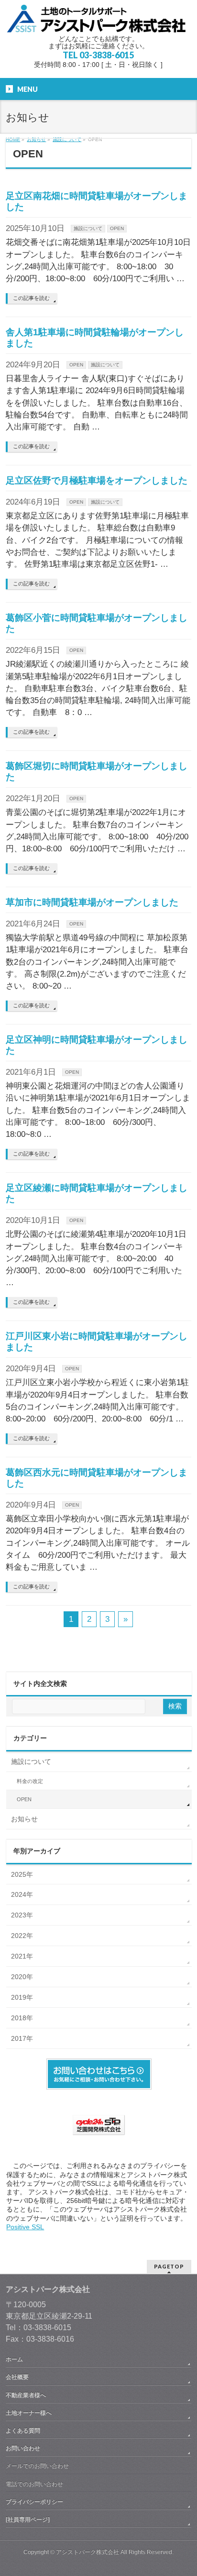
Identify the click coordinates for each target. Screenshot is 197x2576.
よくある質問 (23, 2431)
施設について (88, 228)
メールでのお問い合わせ (37, 2466)
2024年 (22, 1894)
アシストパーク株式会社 (88, 2552)
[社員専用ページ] (28, 2520)
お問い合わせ (23, 2448)
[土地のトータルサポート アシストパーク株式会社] (98, 22)
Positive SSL (25, 2227)
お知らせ (24, 1819)
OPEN (117, 228)
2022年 (22, 1936)
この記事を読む (31, 298)
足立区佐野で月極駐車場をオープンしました (97, 480)
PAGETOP (169, 2266)
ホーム (14, 2359)
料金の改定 (30, 1781)
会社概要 (17, 2377)
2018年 (22, 2018)
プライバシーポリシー (34, 2502)
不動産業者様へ (26, 2395)
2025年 (22, 1874)
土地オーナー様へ (29, 2413)
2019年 (22, 1997)
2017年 (22, 2038)
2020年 (22, 1977)
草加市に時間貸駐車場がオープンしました (92, 902)
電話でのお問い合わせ (34, 2484)
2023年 (22, 1915)
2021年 (22, 1956)
